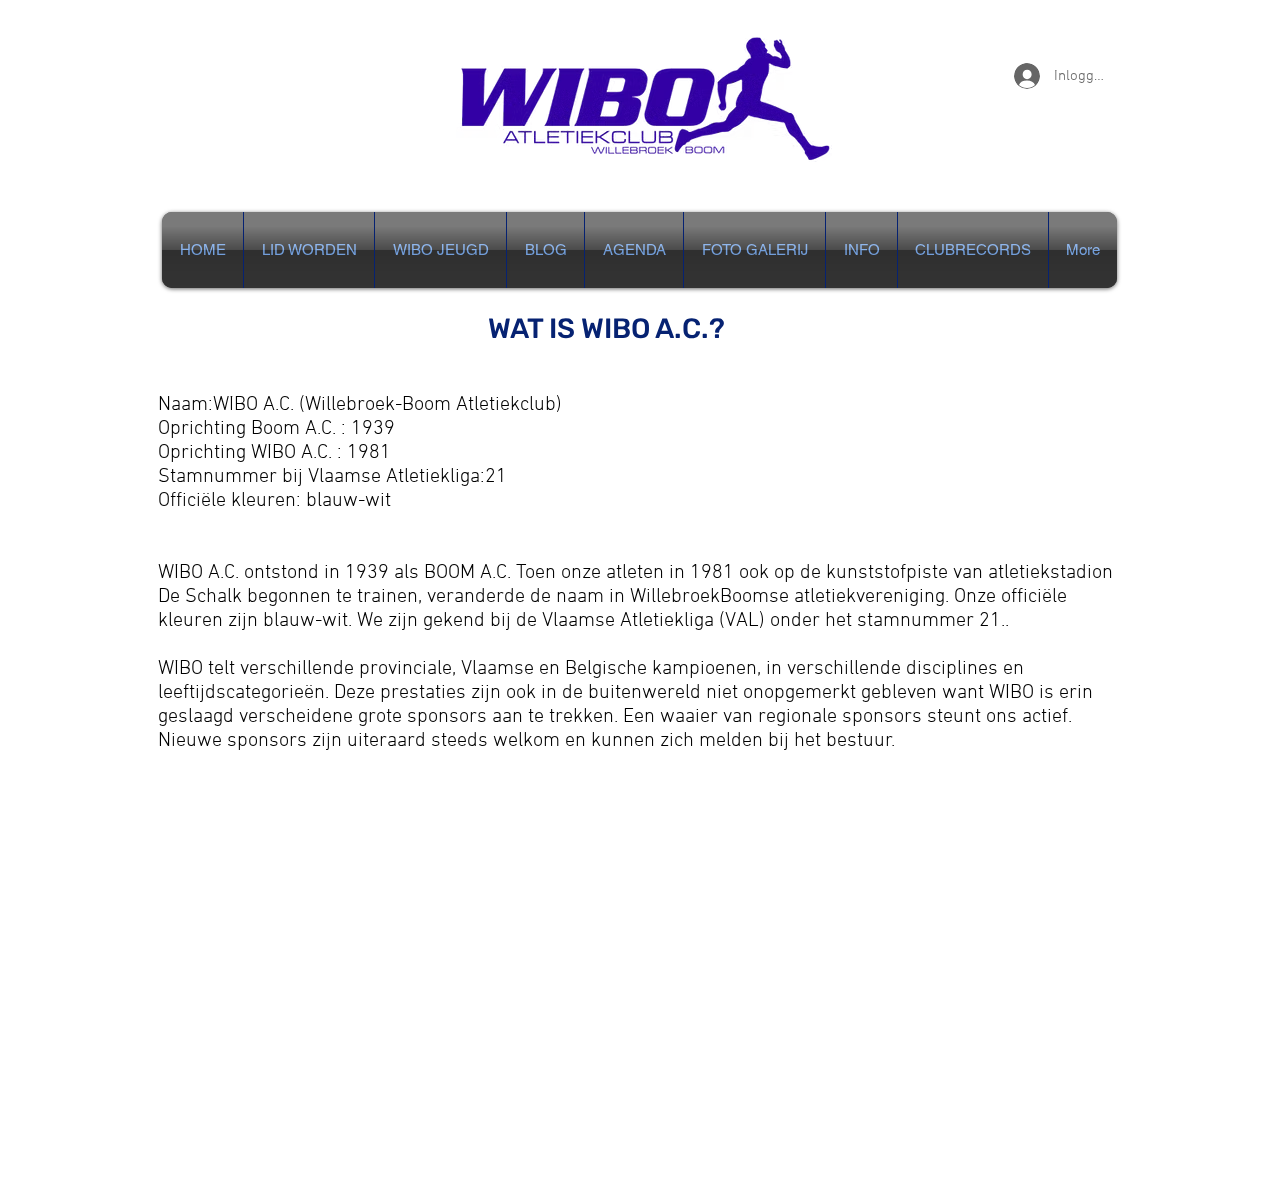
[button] (861, 250)
